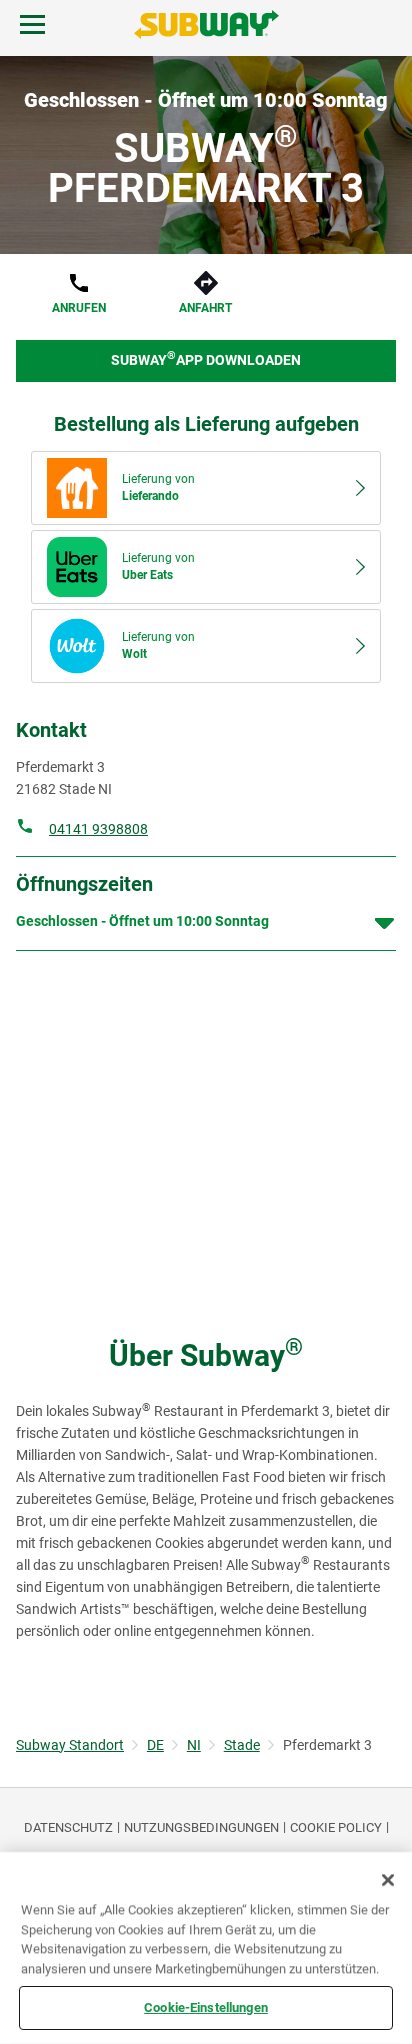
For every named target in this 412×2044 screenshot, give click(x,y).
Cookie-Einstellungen (206, 2007)
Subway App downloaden (206, 358)
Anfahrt (205, 308)
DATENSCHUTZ (68, 1827)
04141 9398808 (98, 829)
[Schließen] (388, 1880)
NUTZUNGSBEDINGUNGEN (201, 1827)
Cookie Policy (336, 1827)
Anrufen (79, 308)
